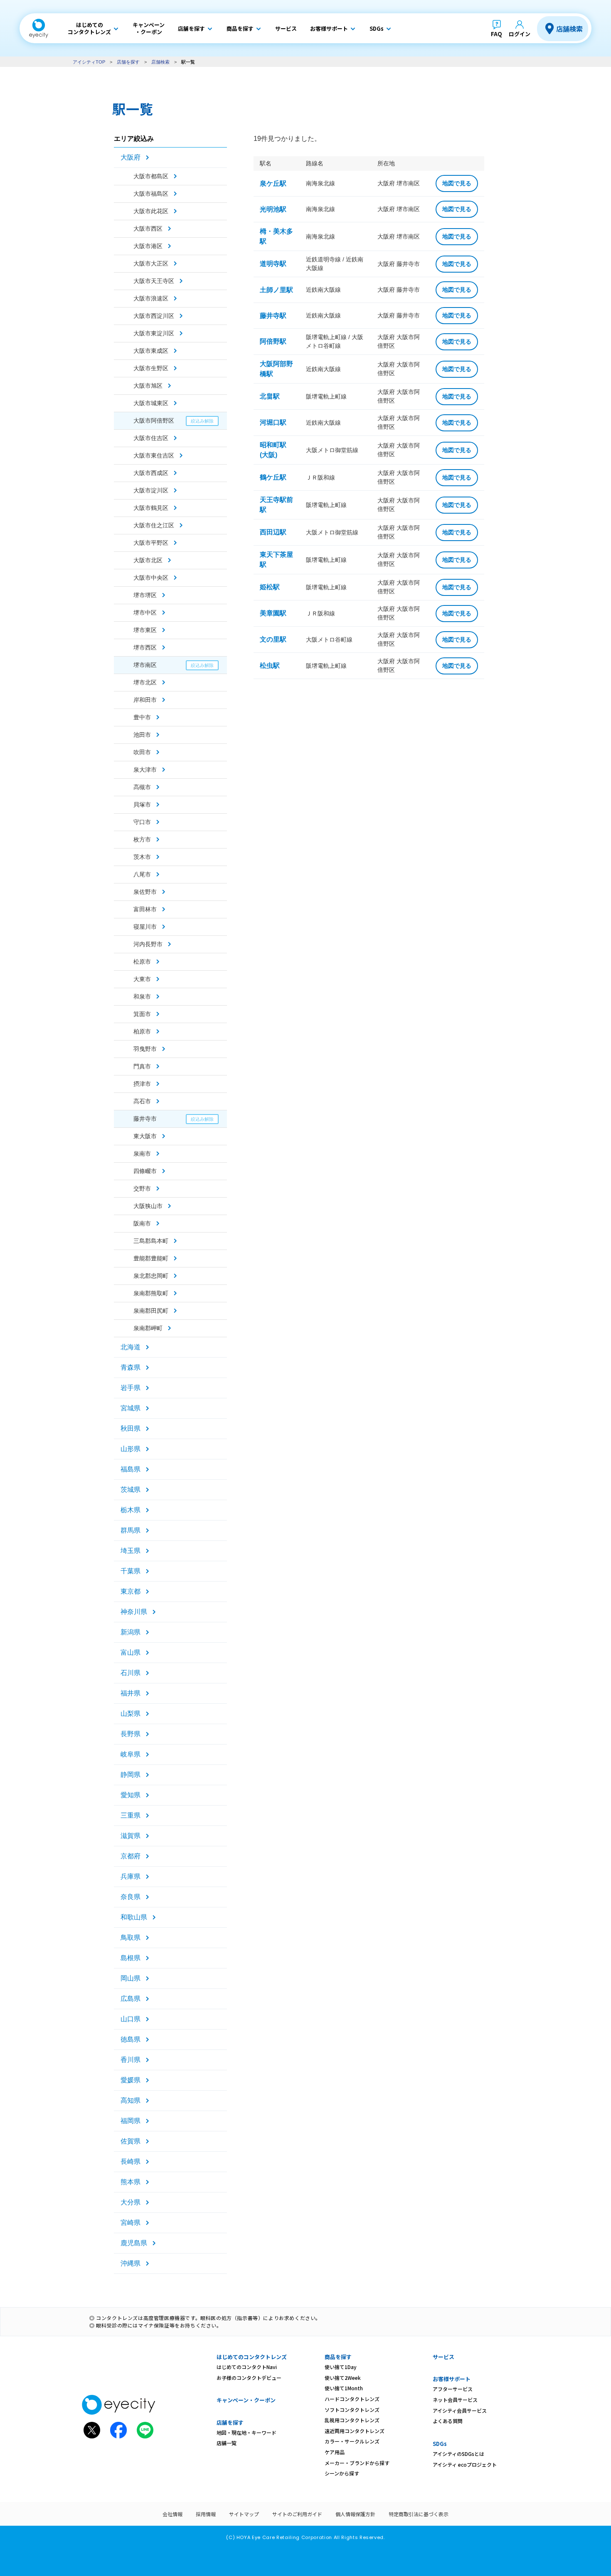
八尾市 (142, 874)
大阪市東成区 (151, 351)
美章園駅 (273, 613)
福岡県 (131, 2121)
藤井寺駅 (273, 316)
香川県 (131, 2060)
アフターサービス (453, 2389)
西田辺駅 (273, 532)
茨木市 (142, 857)
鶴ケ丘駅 (273, 477)
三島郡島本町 (151, 1241)
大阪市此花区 (151, 211)
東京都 (131, 1591)
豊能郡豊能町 (151, 1258)
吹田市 (142, 752)
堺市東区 (145, 630)
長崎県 (131, 2161)
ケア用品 (335, 2452)
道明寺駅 (273, 264)
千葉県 (131, 1571)
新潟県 (131, 1632)
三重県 (131, 1815)
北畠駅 (270, 396)
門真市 (142, 1066)
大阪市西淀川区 (154, 316)
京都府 (131, 1856)
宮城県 (131, 1408)
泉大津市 (145, 770)
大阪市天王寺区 (154, 281)
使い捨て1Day (341, 2367)
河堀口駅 (273, 422)
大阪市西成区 (151, 473)
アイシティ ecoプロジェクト (465, 2464)
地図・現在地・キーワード (246, 2432)
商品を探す (338, 2357)
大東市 (142, 979)
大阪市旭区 (148, 386)
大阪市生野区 (151, 368)
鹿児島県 (134, 2243)
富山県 (131, 1652)
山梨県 (131, 1714)
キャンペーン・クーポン (246, 2400)
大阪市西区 (148, 229)
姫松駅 (270, 587)
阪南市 (142, 1223)
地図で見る (457, 183)
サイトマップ (244, 2514)
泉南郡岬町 (148, 1328)
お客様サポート (452, 2379)
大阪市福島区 (151, 194)
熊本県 (131, 2182)
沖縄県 (131, 2263)
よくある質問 (448, 2421)
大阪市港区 (148, 246)
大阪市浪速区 (151, 298)
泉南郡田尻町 (151, 1311)
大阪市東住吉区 (154, 455)
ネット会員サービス (455, 2400)
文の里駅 (273, 639)
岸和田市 (145, 700)
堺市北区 (145, 682)
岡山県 (131, 1978)
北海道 (131, 1347)
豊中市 (142, 717)
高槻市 (142, 787)
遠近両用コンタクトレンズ (355, 2431)
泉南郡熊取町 (151, 1293)
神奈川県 (134, 1612)
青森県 (131, 1367)
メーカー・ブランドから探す (357, 2463)
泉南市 (142, 1154)
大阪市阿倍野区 (154, 421)
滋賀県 (131, 1836)
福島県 (131, 1469)
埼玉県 (131, 1551)
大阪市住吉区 (151, 438)
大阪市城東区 (151, 403)
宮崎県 (131, 2223)
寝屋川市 (145, 927)
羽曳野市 (145, 1049)
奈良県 (131, 1897)
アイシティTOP (89, 62)
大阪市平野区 (151, 543)
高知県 (131, 2100)
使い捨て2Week (343, 2378)
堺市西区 (145, 647)
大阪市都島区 (151, 176)
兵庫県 (131, 1876)
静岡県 (131, 1775)
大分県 (131, 2202)
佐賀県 (131, 2141)
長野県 (131, 1734)
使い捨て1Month (344, 2388)
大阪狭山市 (148, 1206)
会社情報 (172, 2514)
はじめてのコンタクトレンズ (252, 2357)
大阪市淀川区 (151, 490)
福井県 (131, 1693)
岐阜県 (131, 1754)
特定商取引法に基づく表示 (419, 2514)
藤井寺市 (145, 1119)
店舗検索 (569, 29)
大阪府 (131, 157)
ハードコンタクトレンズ (352, 2399)
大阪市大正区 (151, 263)
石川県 (131, 1673)
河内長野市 (148, 944)
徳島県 (131, 2039)
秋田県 (131, 1428)
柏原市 (142, 1031)
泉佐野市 (145, 892)
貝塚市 (142, 805)
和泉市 (142, 996)
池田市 (142, 735)
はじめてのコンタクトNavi (247, 2367)
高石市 (142, 1101)
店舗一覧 (227, 2443)
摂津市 (142, 1084)
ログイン (520, 34)
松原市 (142, 962)
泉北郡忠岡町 (151, 1276)
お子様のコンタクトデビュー (249, 2378)
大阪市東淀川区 (154, 333)
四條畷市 (145, 1171)
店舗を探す (128, 62)
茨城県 (131, 1490)
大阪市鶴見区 (151, 508)
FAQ (496, 34)
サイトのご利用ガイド (297, 2514)
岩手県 (131, 1388)
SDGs (440, 2444)
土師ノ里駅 (276, 290)
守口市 (142, 822)
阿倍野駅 (273, 341)
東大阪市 (145, 1136)
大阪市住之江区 (154, 525)
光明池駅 (273, 209)
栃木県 (131, 1510)
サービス (443, 2357)
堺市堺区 (145, 595)
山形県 (131, 1449)
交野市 (142, 1188)
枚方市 (142, 839)
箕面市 (142, 1014)
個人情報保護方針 (355, 2514)
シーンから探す (342, 2473)
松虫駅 (270, 666)
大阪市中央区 (151, 578)
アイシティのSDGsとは (458, 2454)
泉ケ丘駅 (273, 183)
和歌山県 (134, 1917)
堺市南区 (145, 665)
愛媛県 (131, 2080)
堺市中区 (145, 613)
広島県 (131, 1999)
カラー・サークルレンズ (352, 2441)
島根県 (131, 1958)
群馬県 (131, 1530)
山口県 (131, 2019)
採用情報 (206, 2514)
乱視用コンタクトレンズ (352, 2420)
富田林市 (145, 909)
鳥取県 (131, 1938)
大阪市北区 (148, 560)
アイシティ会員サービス (460, 2410)
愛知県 (131, 1795)
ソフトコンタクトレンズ (352, 2410)
